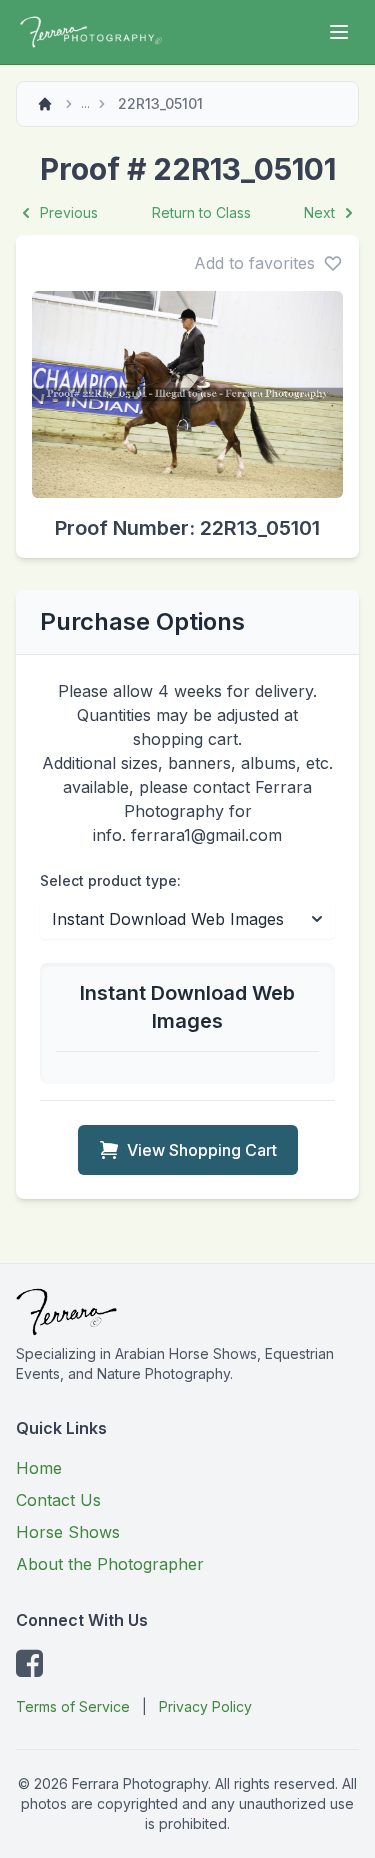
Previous (69, 212)
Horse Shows (68, 1532)
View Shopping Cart (202, 1150)
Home (39, 1468)
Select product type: (110, 880)
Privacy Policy (205, 1706)
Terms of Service (73, 1706)
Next (319, 212)
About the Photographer (110, 1564)
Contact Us (58, 1500)
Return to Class (201, 212)
